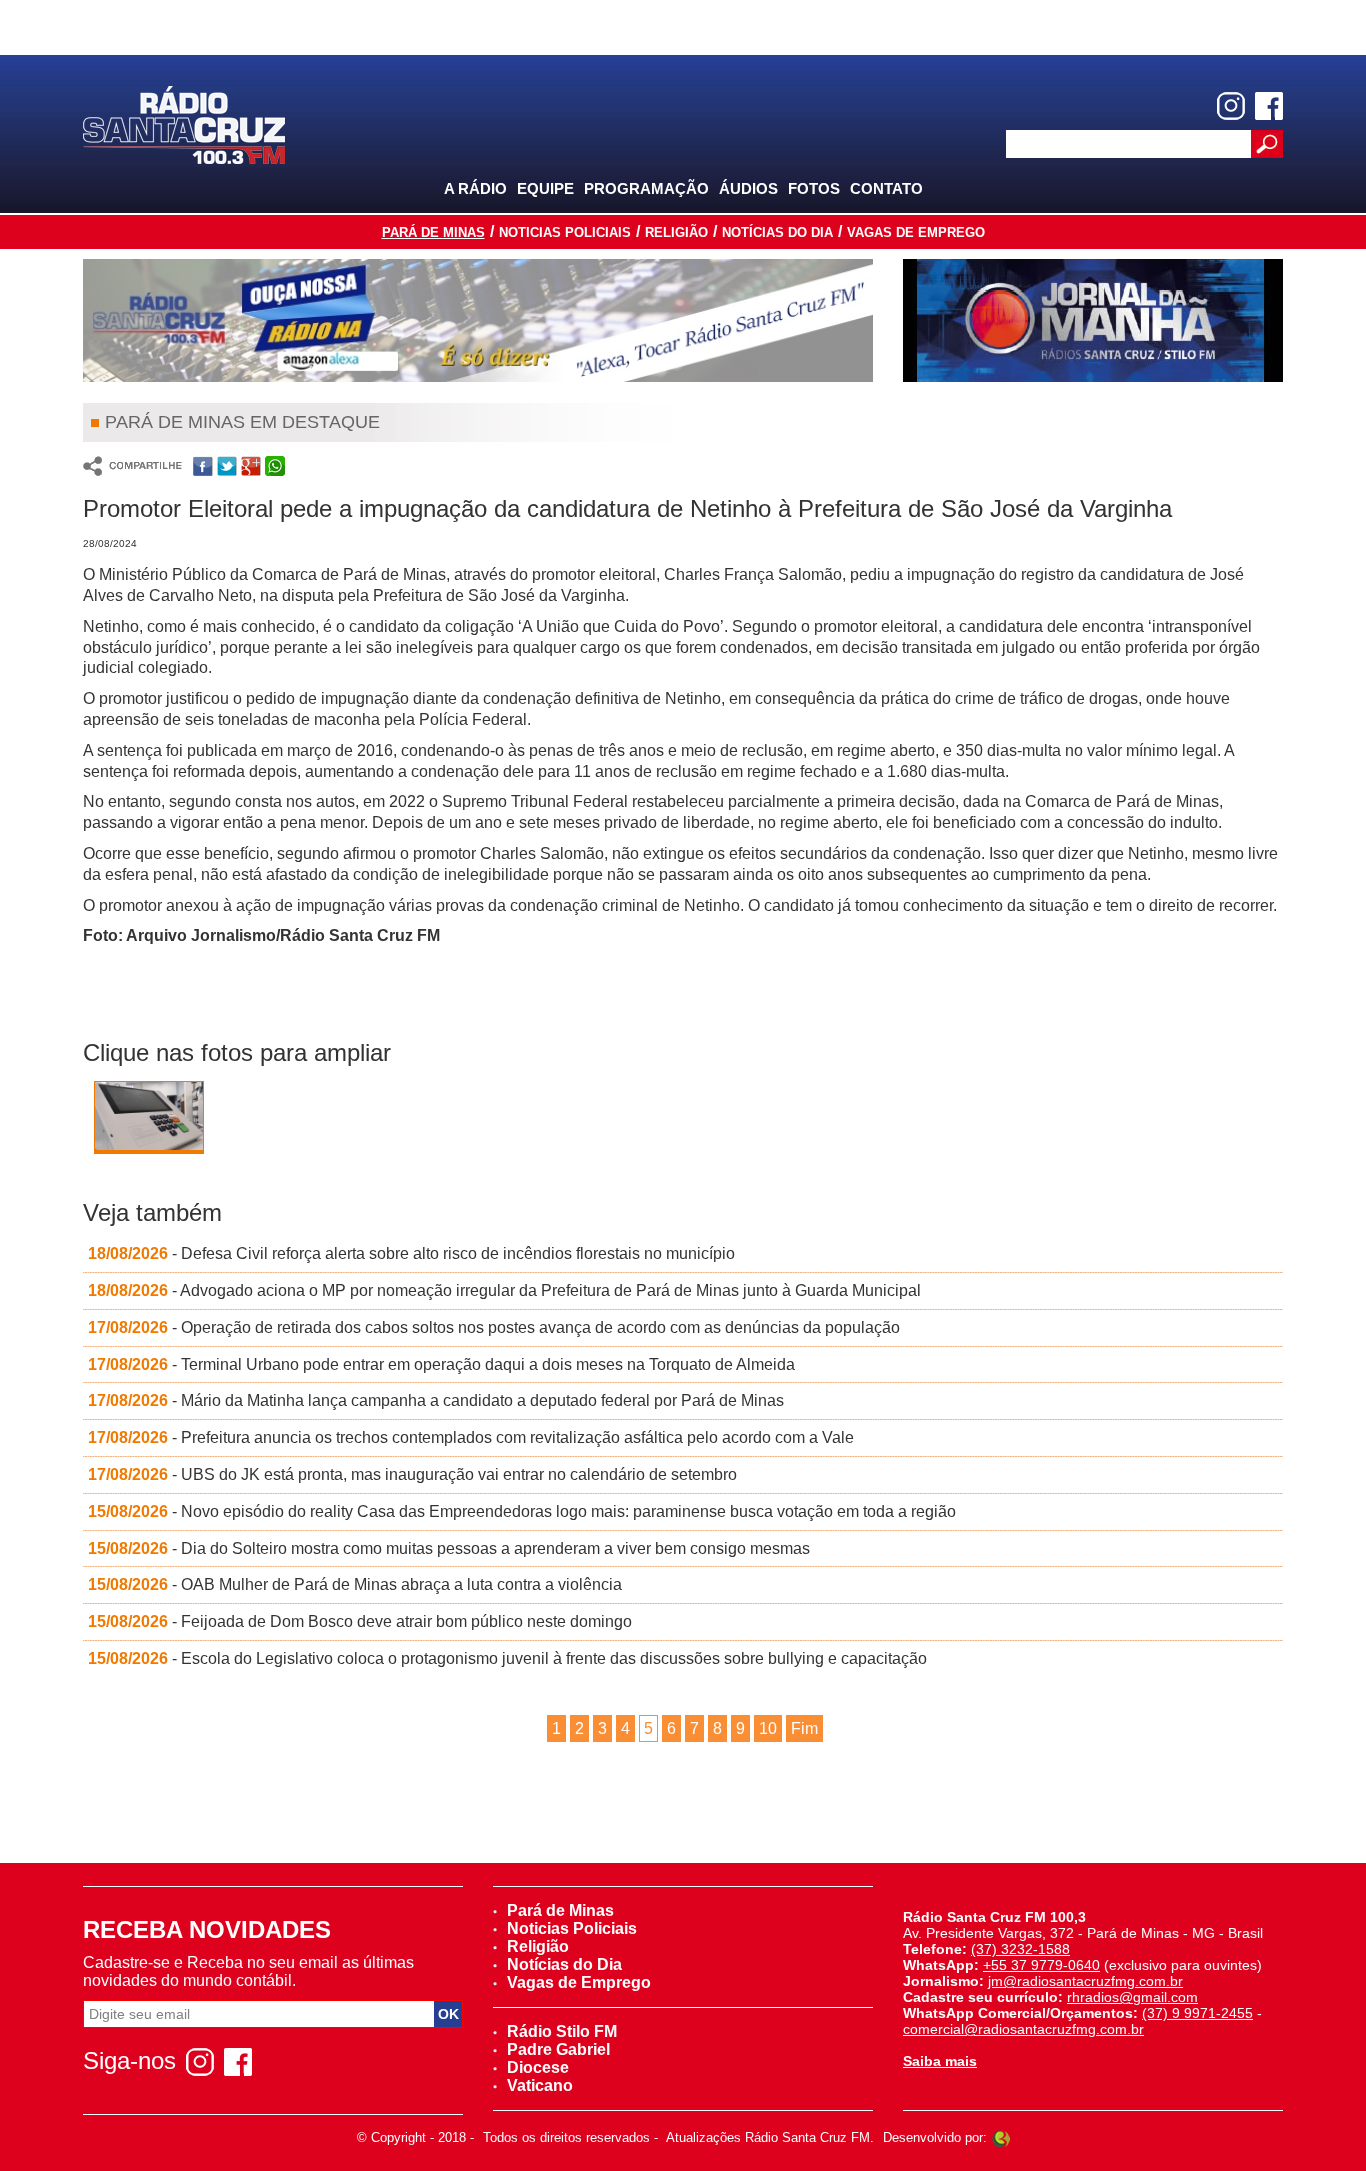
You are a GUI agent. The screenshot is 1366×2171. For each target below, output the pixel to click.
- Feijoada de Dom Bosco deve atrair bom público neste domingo (360, 1621)
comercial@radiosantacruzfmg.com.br (1023, 2029)
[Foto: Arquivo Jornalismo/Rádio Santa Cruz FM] (149, 1121)
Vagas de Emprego (916, 232)
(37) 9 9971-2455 (1197, 2013)
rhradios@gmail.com (1132, 1997)
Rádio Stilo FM (562, 2031)
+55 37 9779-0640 (1041, 1965)
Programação (646, 188)
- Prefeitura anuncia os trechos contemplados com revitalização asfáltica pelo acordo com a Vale (471, 1437)
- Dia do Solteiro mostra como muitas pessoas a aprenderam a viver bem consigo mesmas (449, 1548)
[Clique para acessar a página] (478, 320)
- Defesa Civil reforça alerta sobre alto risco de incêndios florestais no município (411, 1253)
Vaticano (540, 2085)
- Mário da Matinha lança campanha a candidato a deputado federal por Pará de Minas (436, 1400)
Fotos (814, 188)
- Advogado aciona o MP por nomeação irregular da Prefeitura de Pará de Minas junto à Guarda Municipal (504, 1290)
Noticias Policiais (565, 232)
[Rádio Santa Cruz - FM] (184, 123)
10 (768, 1728)
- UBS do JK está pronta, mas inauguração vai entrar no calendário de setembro (412, 1474)
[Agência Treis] (1001, 2137)
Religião (676, 232)
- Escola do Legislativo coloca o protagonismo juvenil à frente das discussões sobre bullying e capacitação (507, 1658)
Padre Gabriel (558, 2049)
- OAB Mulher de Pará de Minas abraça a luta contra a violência (355, 1584)
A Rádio (475, 188)
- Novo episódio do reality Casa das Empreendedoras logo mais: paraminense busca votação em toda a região (522, 1511)
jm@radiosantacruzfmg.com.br (1085, 1981)
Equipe (545, 188)
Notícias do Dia (777, 232)
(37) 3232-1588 (1020, 1949)
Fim (804, 1728)
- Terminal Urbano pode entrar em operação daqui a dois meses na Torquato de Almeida (441, 1364)
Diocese (538, 2067)
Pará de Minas (433, 232)
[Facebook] (1269, 106)
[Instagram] (1231, 106)
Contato (886, 188)
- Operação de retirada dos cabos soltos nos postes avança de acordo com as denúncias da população (494, 1327)
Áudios (748, 188)
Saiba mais (940, 2061)
